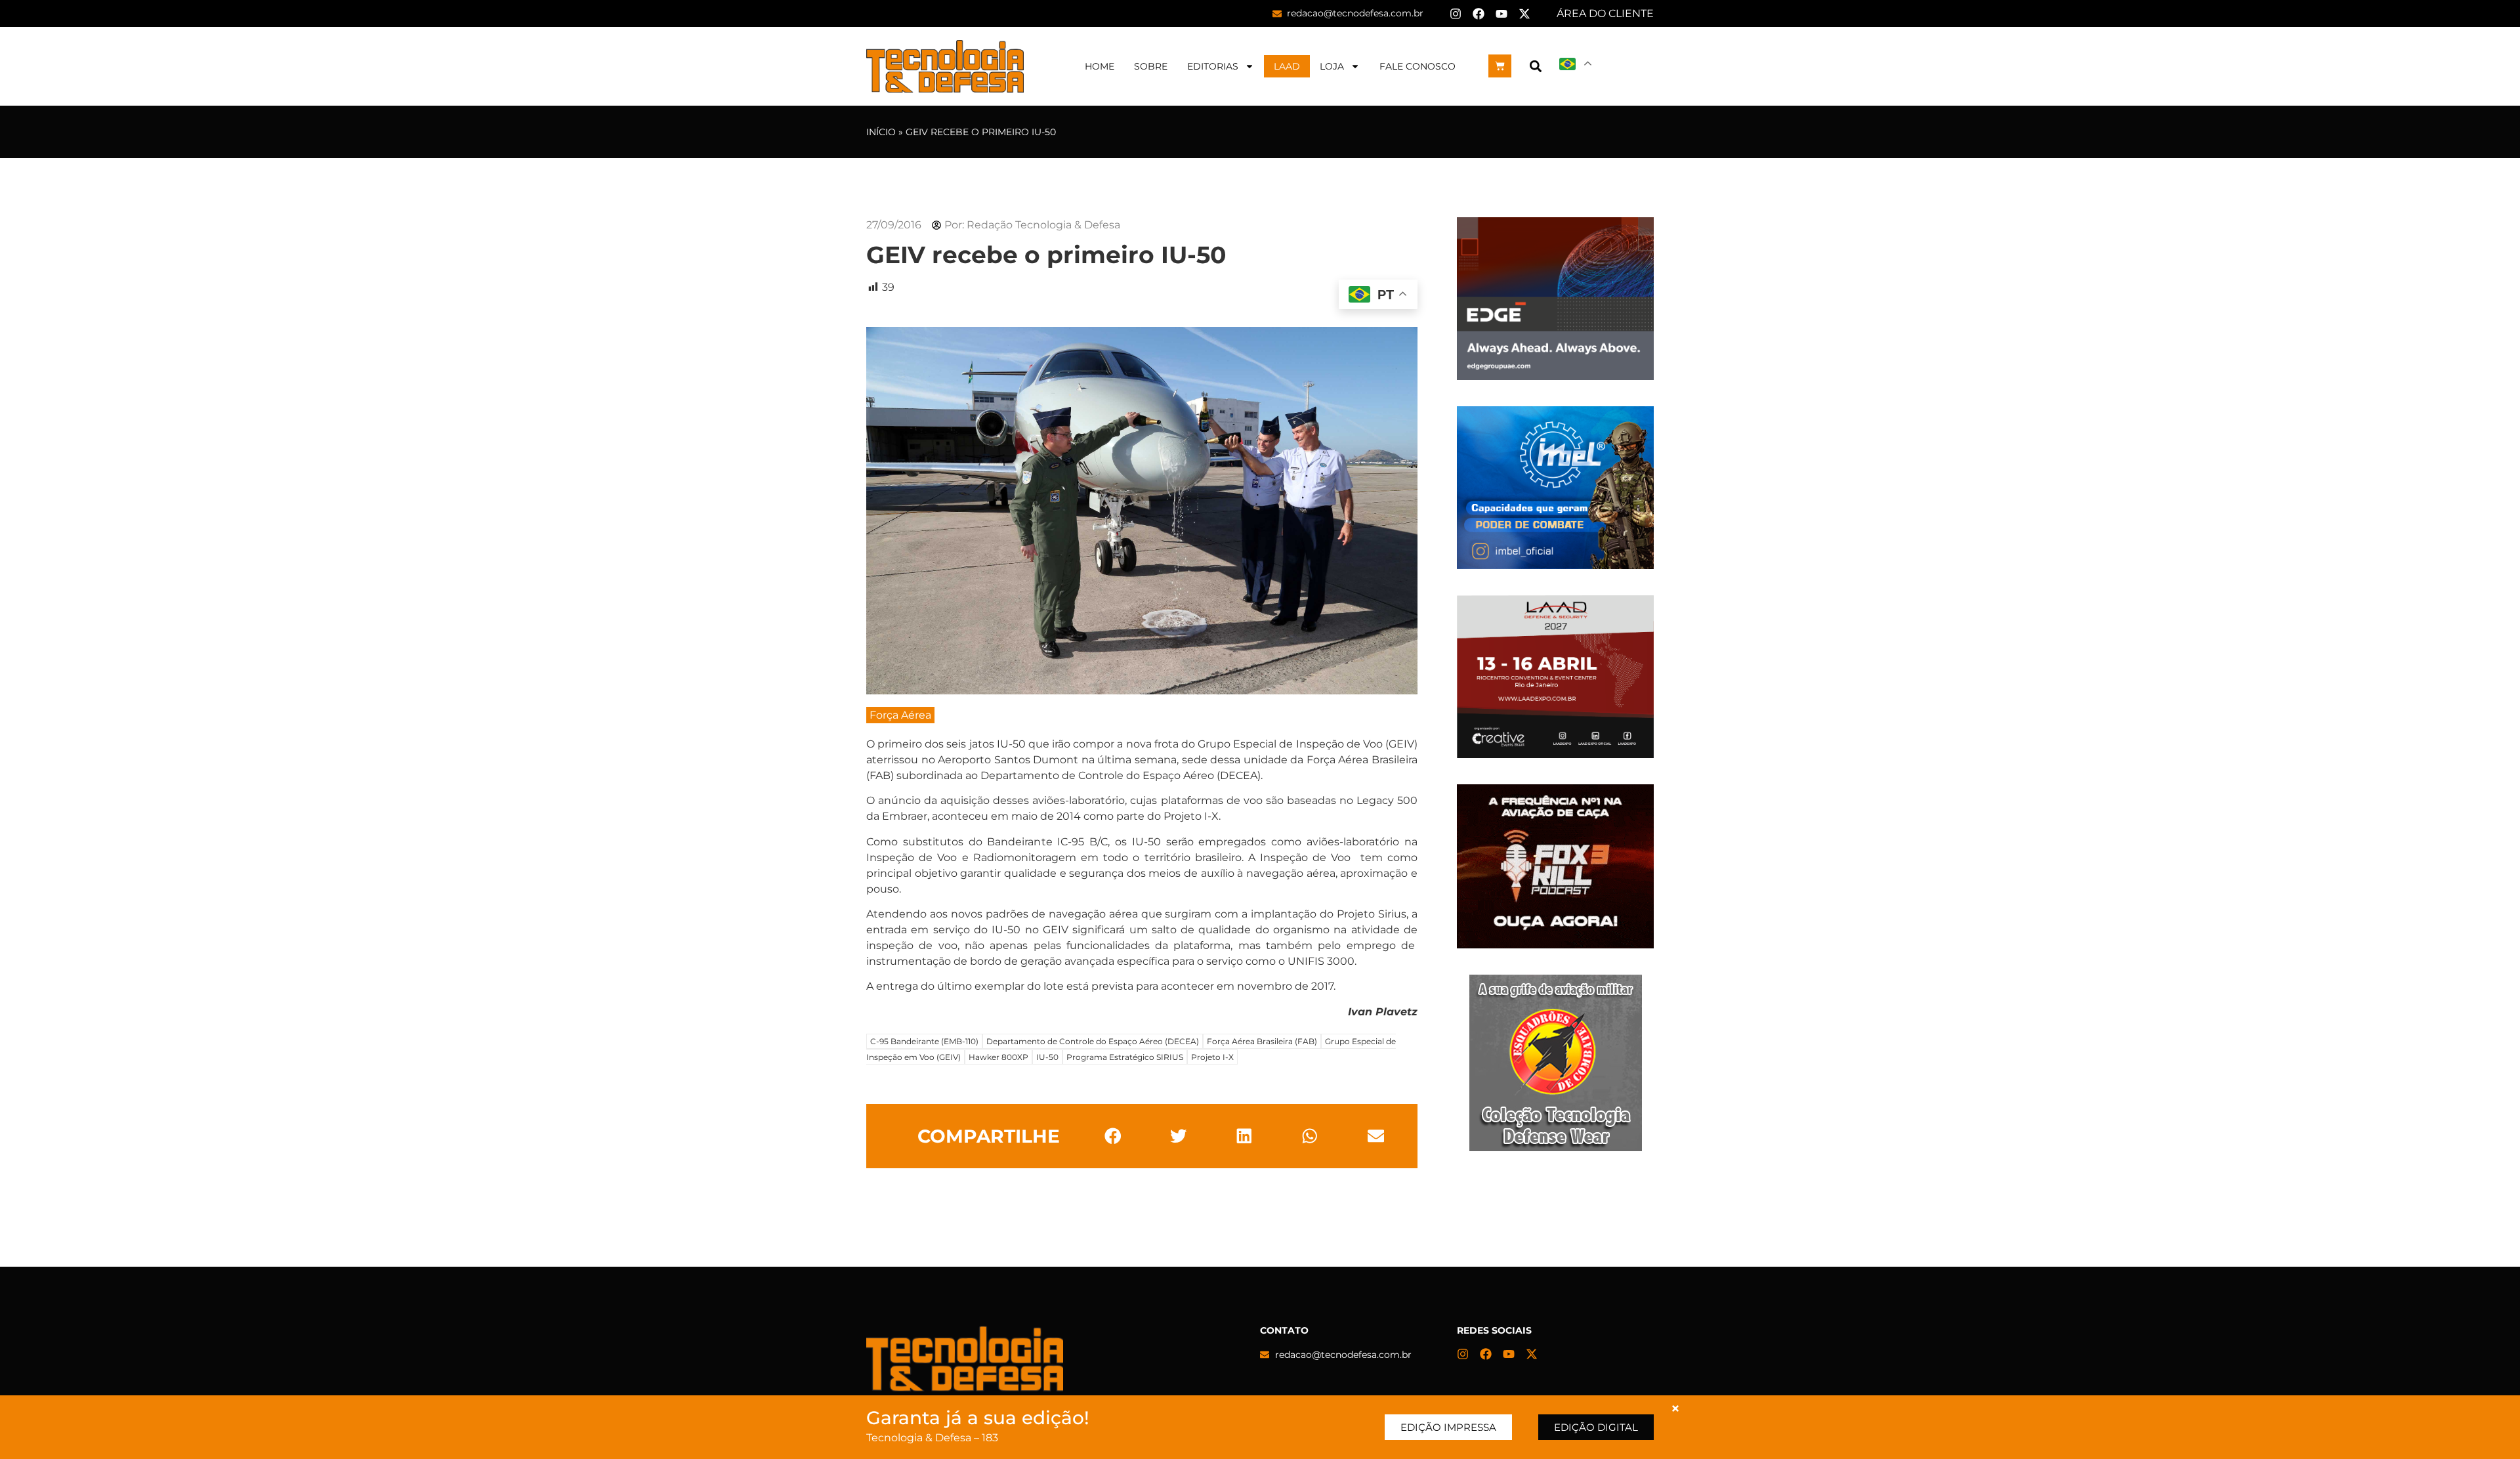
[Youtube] (1501, 14)
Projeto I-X (1212, 1057)
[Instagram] (1456, 14)
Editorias (1213, 66)
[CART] (1500, 66)
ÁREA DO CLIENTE (1605, 13)
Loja (1332, 66)
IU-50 (1047, 1057)
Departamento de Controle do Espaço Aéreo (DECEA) (1093, 1041)
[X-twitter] (1524, 14)
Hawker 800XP (998, 1057)
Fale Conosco (1417, 66)
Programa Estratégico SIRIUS (1125, 1057)
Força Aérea (900, 715)
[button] (1535, 66)
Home (1100, 66)
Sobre (1151, 66)
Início (881, 132)
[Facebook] (1479, 14)
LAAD (1287, 66)
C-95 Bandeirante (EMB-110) (924, 1041)
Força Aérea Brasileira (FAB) (1262, 1041)
